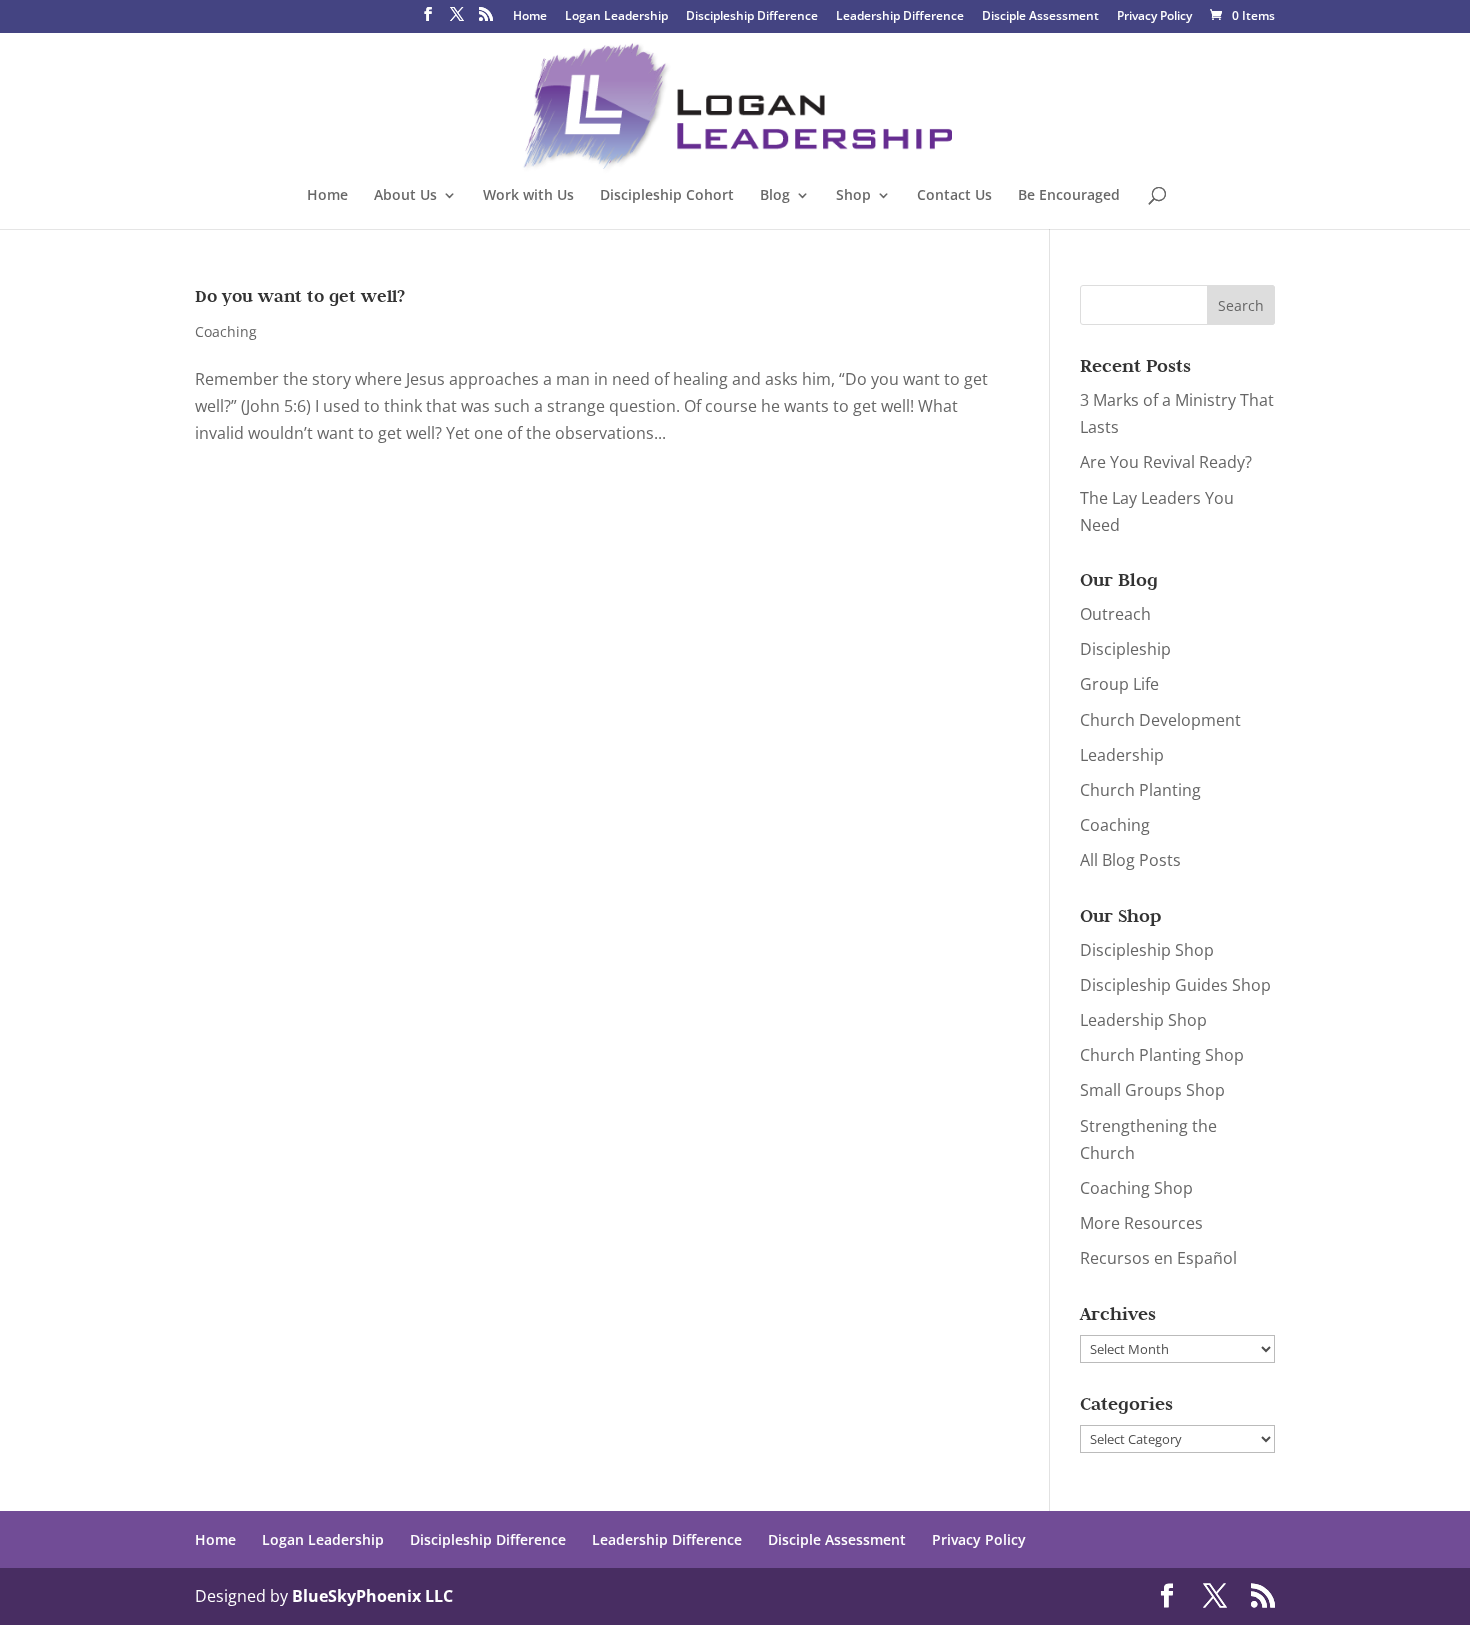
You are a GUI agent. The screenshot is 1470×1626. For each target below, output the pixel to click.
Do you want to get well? (300, 296)
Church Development (1160, 720)
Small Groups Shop (1152, 1090)
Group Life (1119, 684)
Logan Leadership (616, 17)
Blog (775, 196)
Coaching (226, 331)
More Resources (1141, 1223)
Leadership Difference (900, 17)
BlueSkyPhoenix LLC (372, 1596)
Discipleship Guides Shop (1175, 985)
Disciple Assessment (1040, 17)
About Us (405, 196)
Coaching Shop (1136, 1188)
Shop (853, 196)
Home (530, 17)
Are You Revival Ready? (1166, 462)
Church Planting (1140, 790)
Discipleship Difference (752, 17)
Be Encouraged (1069, 196)
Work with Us (528, 196)
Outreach (1115, 614)
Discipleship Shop (1147, 950)
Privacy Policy (1154, 17)
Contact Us (954, 196)
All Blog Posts (1130, 860)
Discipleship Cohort (667, 196)
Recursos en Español (1158, 1258)
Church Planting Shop (1162, 1055)
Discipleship (1125, 649)
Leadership (1122, 755)
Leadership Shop (1143, 1020)
